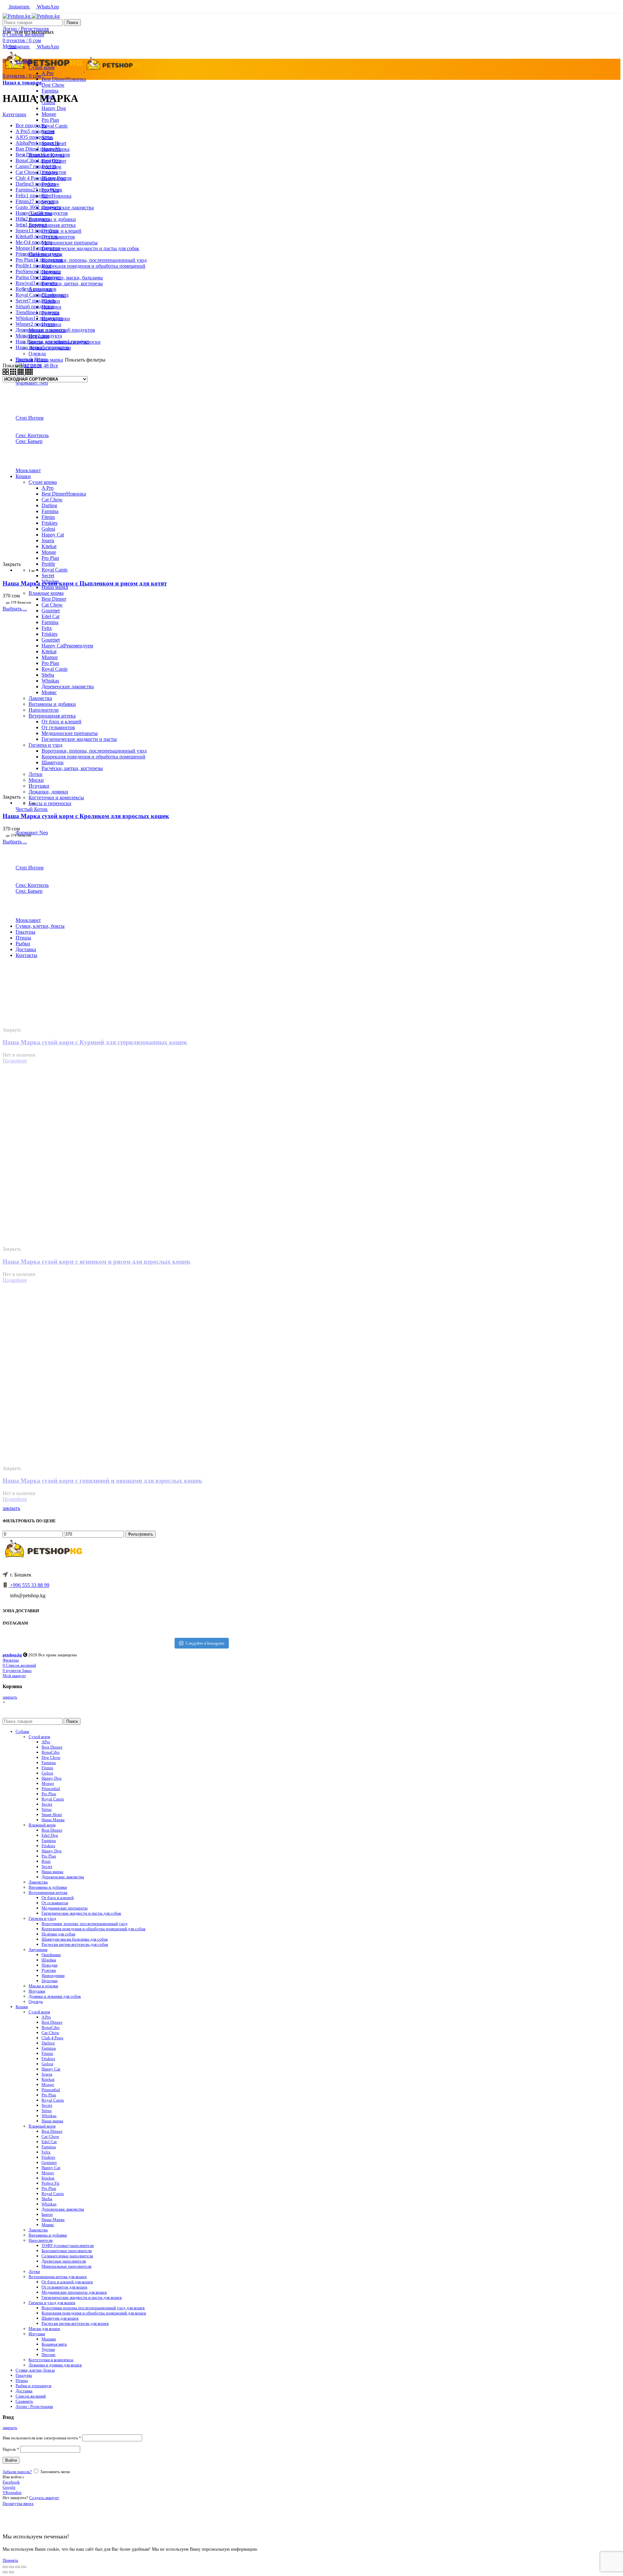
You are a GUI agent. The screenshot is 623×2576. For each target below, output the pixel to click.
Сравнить (24, 2401)
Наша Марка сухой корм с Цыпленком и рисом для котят (85, 583)
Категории (14, 114)
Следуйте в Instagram (205, 1643)
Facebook (11, 2482)
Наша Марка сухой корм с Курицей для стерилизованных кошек (95, 1042)
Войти (11, 2460)
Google (9, 2487)
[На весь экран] (18, 2567)
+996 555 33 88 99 (29, 1585)
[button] (4, 1702)
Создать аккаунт (44, 2498)
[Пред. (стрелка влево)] (5, 2572)
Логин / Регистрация (34, 2406)
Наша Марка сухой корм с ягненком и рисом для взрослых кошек (97, 1262)
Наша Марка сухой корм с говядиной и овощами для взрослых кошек (102, 1481)
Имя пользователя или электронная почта (42, 2438)
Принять (10, 2560)
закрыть (11, 1508)
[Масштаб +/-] (24, 2567)
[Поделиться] (11, 2567)
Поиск (72, 23)
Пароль (11, 2449)
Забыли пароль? (17, 2472)
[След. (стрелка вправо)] (11, 2572)
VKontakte (12, 2492)
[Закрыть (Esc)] (5, 2567)
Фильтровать (140, 1534)
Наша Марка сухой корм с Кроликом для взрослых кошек (86, 816)
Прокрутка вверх (18, 2503)
